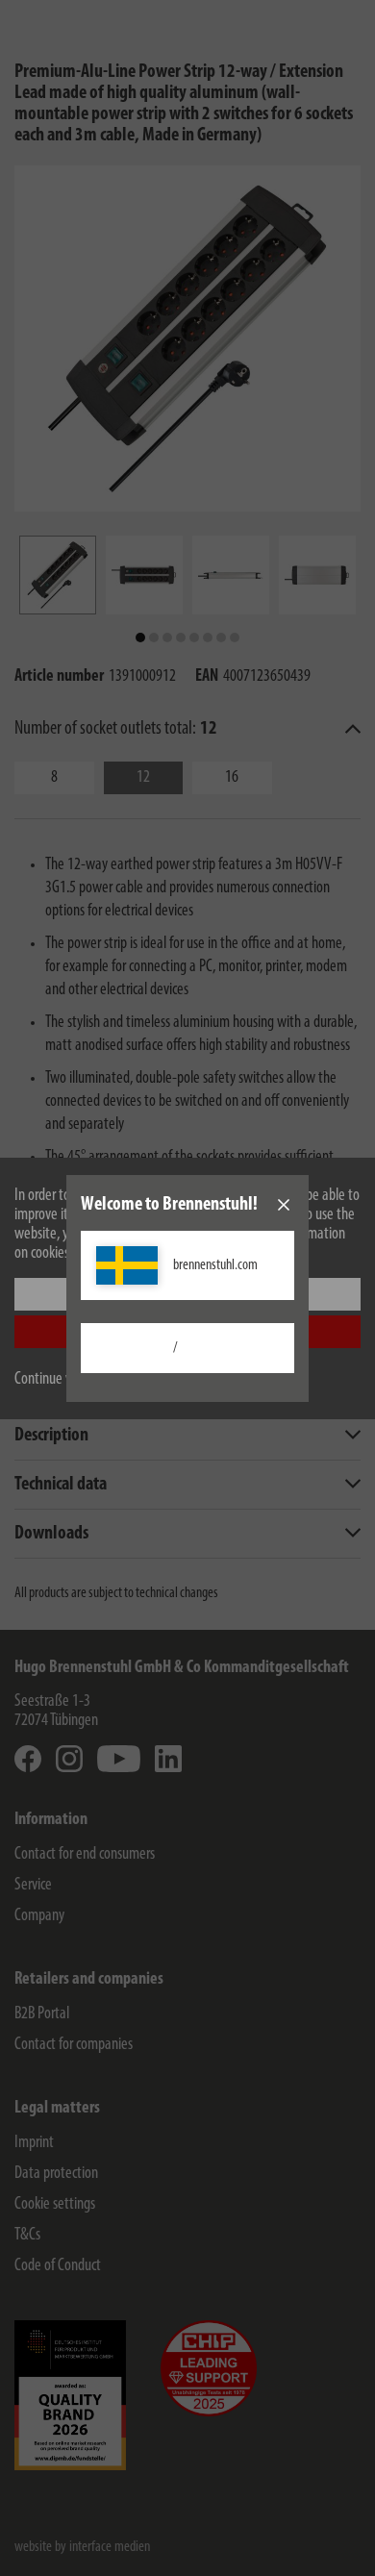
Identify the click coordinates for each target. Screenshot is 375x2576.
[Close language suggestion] (284, 1205)
